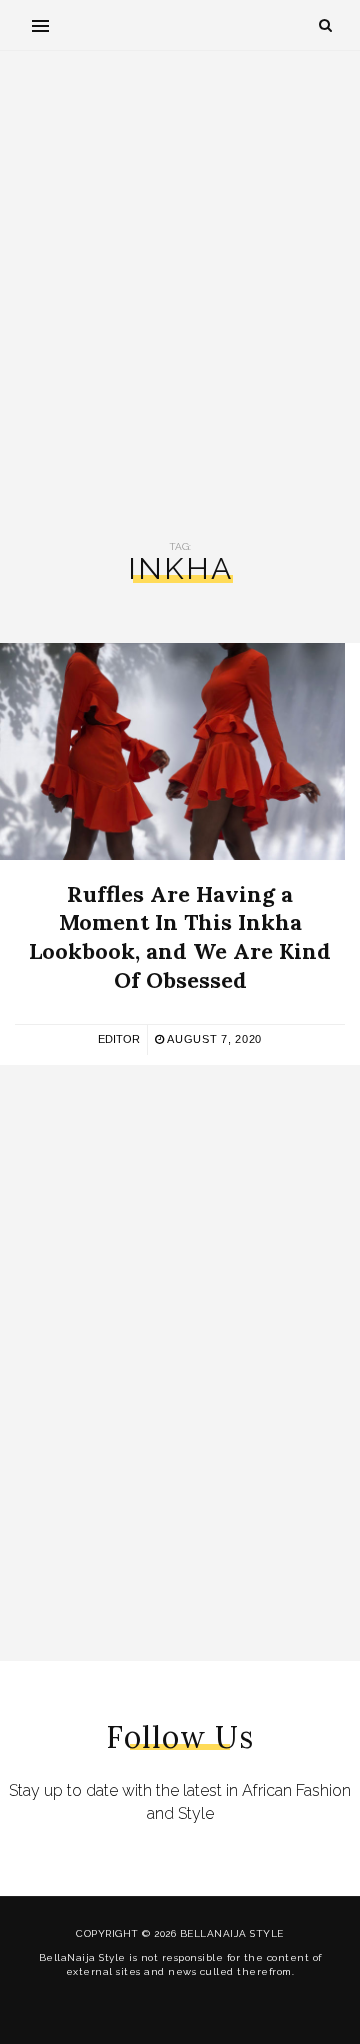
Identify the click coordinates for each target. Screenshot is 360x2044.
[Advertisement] (180, 296)
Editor (119, 1039)
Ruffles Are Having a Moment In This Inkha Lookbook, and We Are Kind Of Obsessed (180, 937)
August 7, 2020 (213, 1039)
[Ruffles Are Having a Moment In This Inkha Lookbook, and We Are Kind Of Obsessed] (172, 751)
